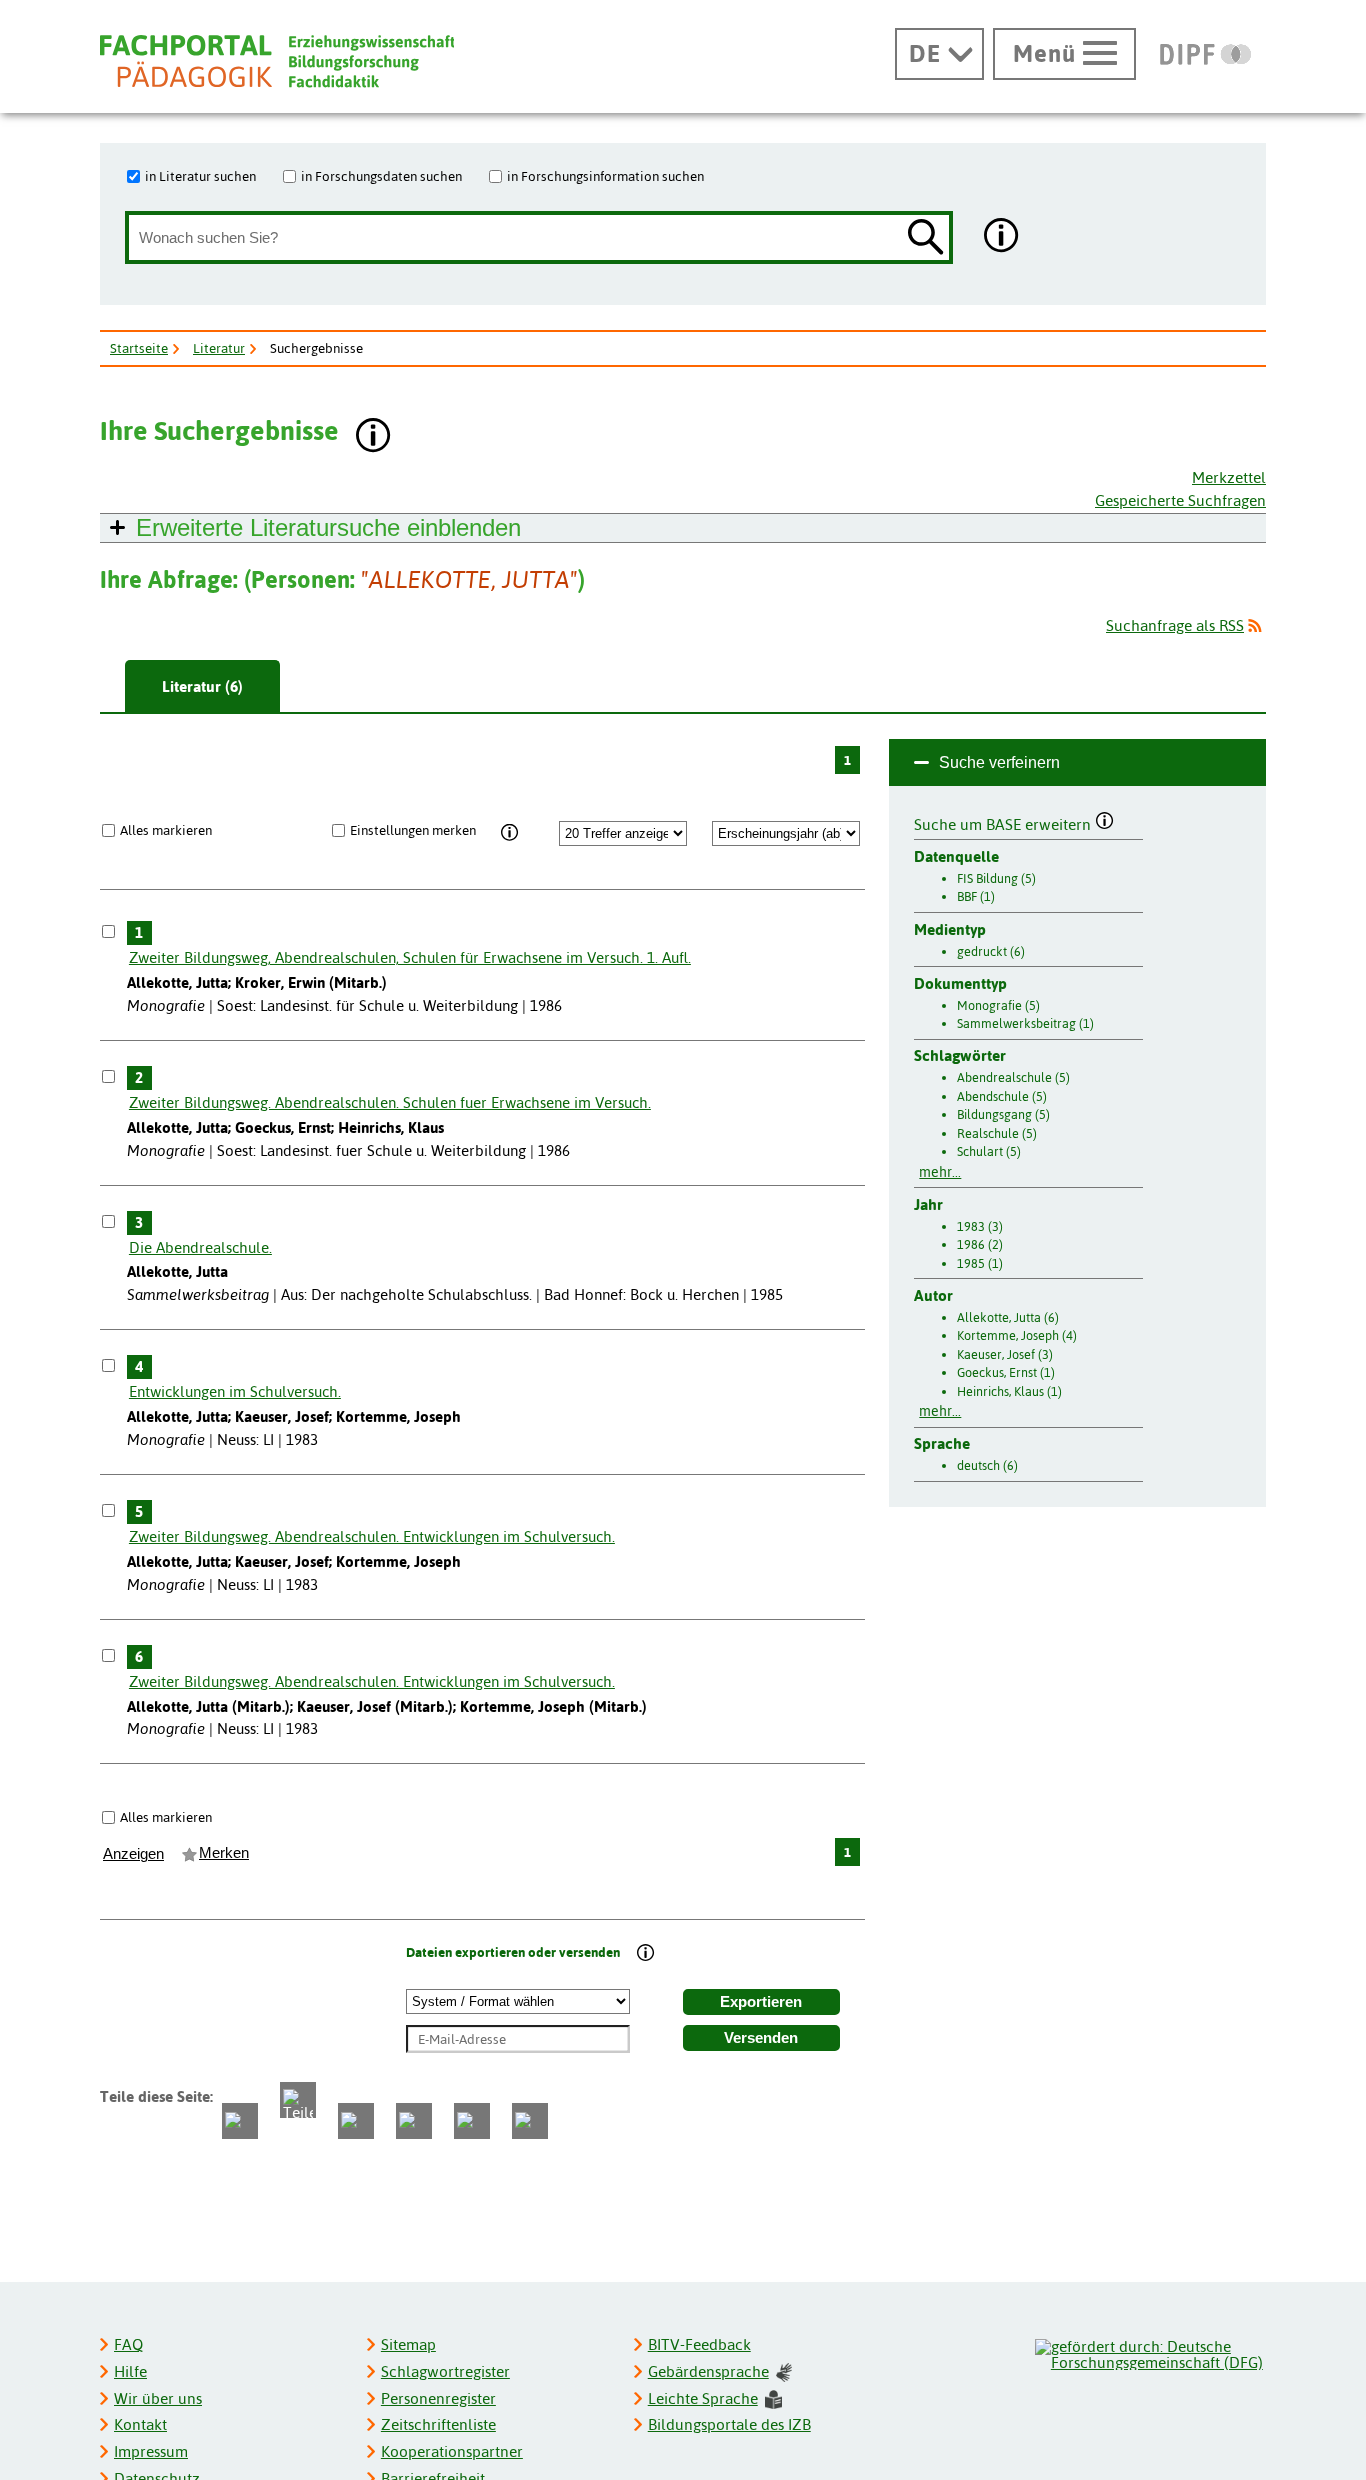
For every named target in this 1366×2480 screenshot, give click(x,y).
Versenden (761, 2038)
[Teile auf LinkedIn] (414, 2121)
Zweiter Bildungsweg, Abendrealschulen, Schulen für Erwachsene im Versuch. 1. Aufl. (410, 957)
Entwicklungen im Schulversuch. (235, 1391)
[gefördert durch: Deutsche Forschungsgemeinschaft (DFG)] (1149, 2352)
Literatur (219, 348)
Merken (224, 1853)
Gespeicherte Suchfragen (1180, 500)
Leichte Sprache (703, 2398)
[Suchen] (926, 238)
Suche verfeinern (999, 762)
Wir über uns (158, 2398)
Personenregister (438, 2398)
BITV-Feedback (699, 2344)
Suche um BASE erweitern (1004, 822)
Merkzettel (1229, 477)
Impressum (151, 2451)
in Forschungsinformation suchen (605, 176)
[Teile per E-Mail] (472, 2121)
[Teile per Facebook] (240, 2121)
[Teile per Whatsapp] (356, 2121)
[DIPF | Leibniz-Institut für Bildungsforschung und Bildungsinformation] (1205, 54)
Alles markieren (166, 830)
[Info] (510, 833)
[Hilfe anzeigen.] (1002, 237)
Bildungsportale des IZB (729, 2424)
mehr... (940, 1172)
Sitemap (408, 2344)
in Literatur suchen (200, 176)
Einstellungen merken (413, 830)
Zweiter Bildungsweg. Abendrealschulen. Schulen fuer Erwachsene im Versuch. (390, 1102)
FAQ (128, 2344)
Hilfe (130, 2371)
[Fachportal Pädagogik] (277, 61)
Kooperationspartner (452, 2451)
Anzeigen (133, 1854)
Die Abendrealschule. (200, 1247)
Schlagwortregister (445, 2371)
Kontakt (140, 2424)
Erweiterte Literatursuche (328, 527)
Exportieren (761, 2002)
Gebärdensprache (708, 2371)
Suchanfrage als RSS (1175, 625)
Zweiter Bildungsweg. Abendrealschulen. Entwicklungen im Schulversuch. (372, 1536)
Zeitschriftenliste (438, 2424)
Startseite (139, 348)
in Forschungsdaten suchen (381, 176)
